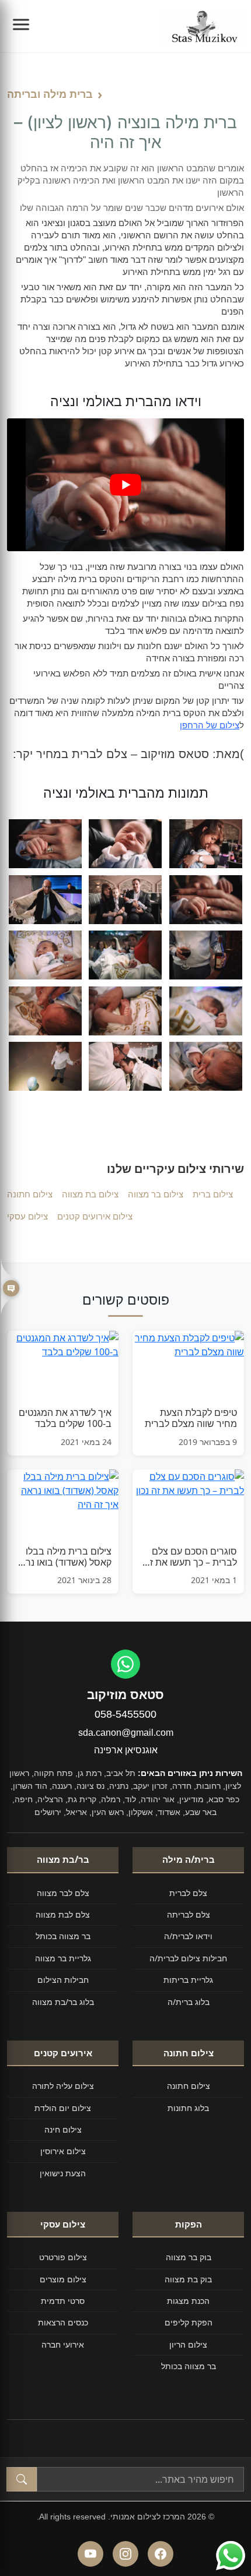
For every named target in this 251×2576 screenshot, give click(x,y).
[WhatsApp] (125, 1664)
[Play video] (125, 485)
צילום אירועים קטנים (95, 1216)
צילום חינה (63, 2129)
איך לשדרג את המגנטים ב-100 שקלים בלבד (65, 1418)
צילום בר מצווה (156, 1194)
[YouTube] (90, 2554)
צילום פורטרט (63, 2257)
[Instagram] (125, 2554)
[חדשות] (11, 1288)
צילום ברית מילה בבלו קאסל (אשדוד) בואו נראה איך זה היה (63, 1557)
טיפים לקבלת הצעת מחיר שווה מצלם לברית (191, 1418)
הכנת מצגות (188, 2301)
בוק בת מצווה (188, 2279)
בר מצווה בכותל (63, 1936)
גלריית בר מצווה (63, 1958)
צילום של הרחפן (210, 725)
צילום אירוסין (63, 2151)
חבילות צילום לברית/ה (188, 1958)
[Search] (22, 2479)
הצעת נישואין (63, 2173)
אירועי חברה (63, 2344)
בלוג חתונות (188, 2108)
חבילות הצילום (63, 1980)
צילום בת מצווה (90, 1194)
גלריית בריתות (188, 1980)
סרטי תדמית (63, 2301)
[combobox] (140, 2479)
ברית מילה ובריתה (50, 94)
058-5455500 (125, 1714)
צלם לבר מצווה (63, 1893)
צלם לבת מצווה (63, 1914)
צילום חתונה (30, 1194)
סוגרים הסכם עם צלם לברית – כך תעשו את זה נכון (191, 1557)
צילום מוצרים (63, 2279)
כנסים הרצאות (63, 2322)
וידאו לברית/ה (188, 1936)
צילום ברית (213, 1194)
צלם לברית (188, 1893)
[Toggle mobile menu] (21, 26)
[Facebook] (161, 2554)
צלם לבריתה (189, 1914)
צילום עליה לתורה (63, 2086)
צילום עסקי (27, 1216)
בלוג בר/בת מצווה (63, 2002)
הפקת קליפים (189, 2322)
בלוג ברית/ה (189, 2002)
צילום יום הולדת (63, 2108)
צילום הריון (188, 2344)
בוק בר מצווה (189, 2257)
